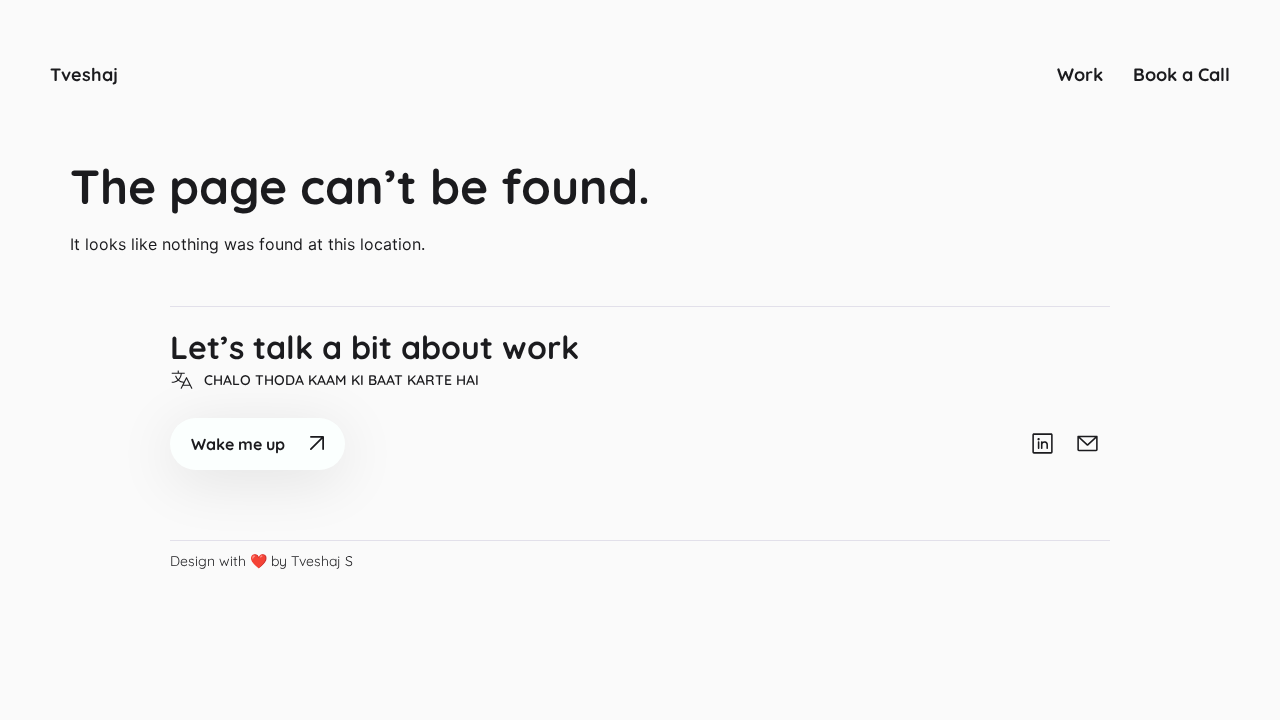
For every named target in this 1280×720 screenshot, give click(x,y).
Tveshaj (84, 74)
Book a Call (1181, 74)
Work (1080, 74)
